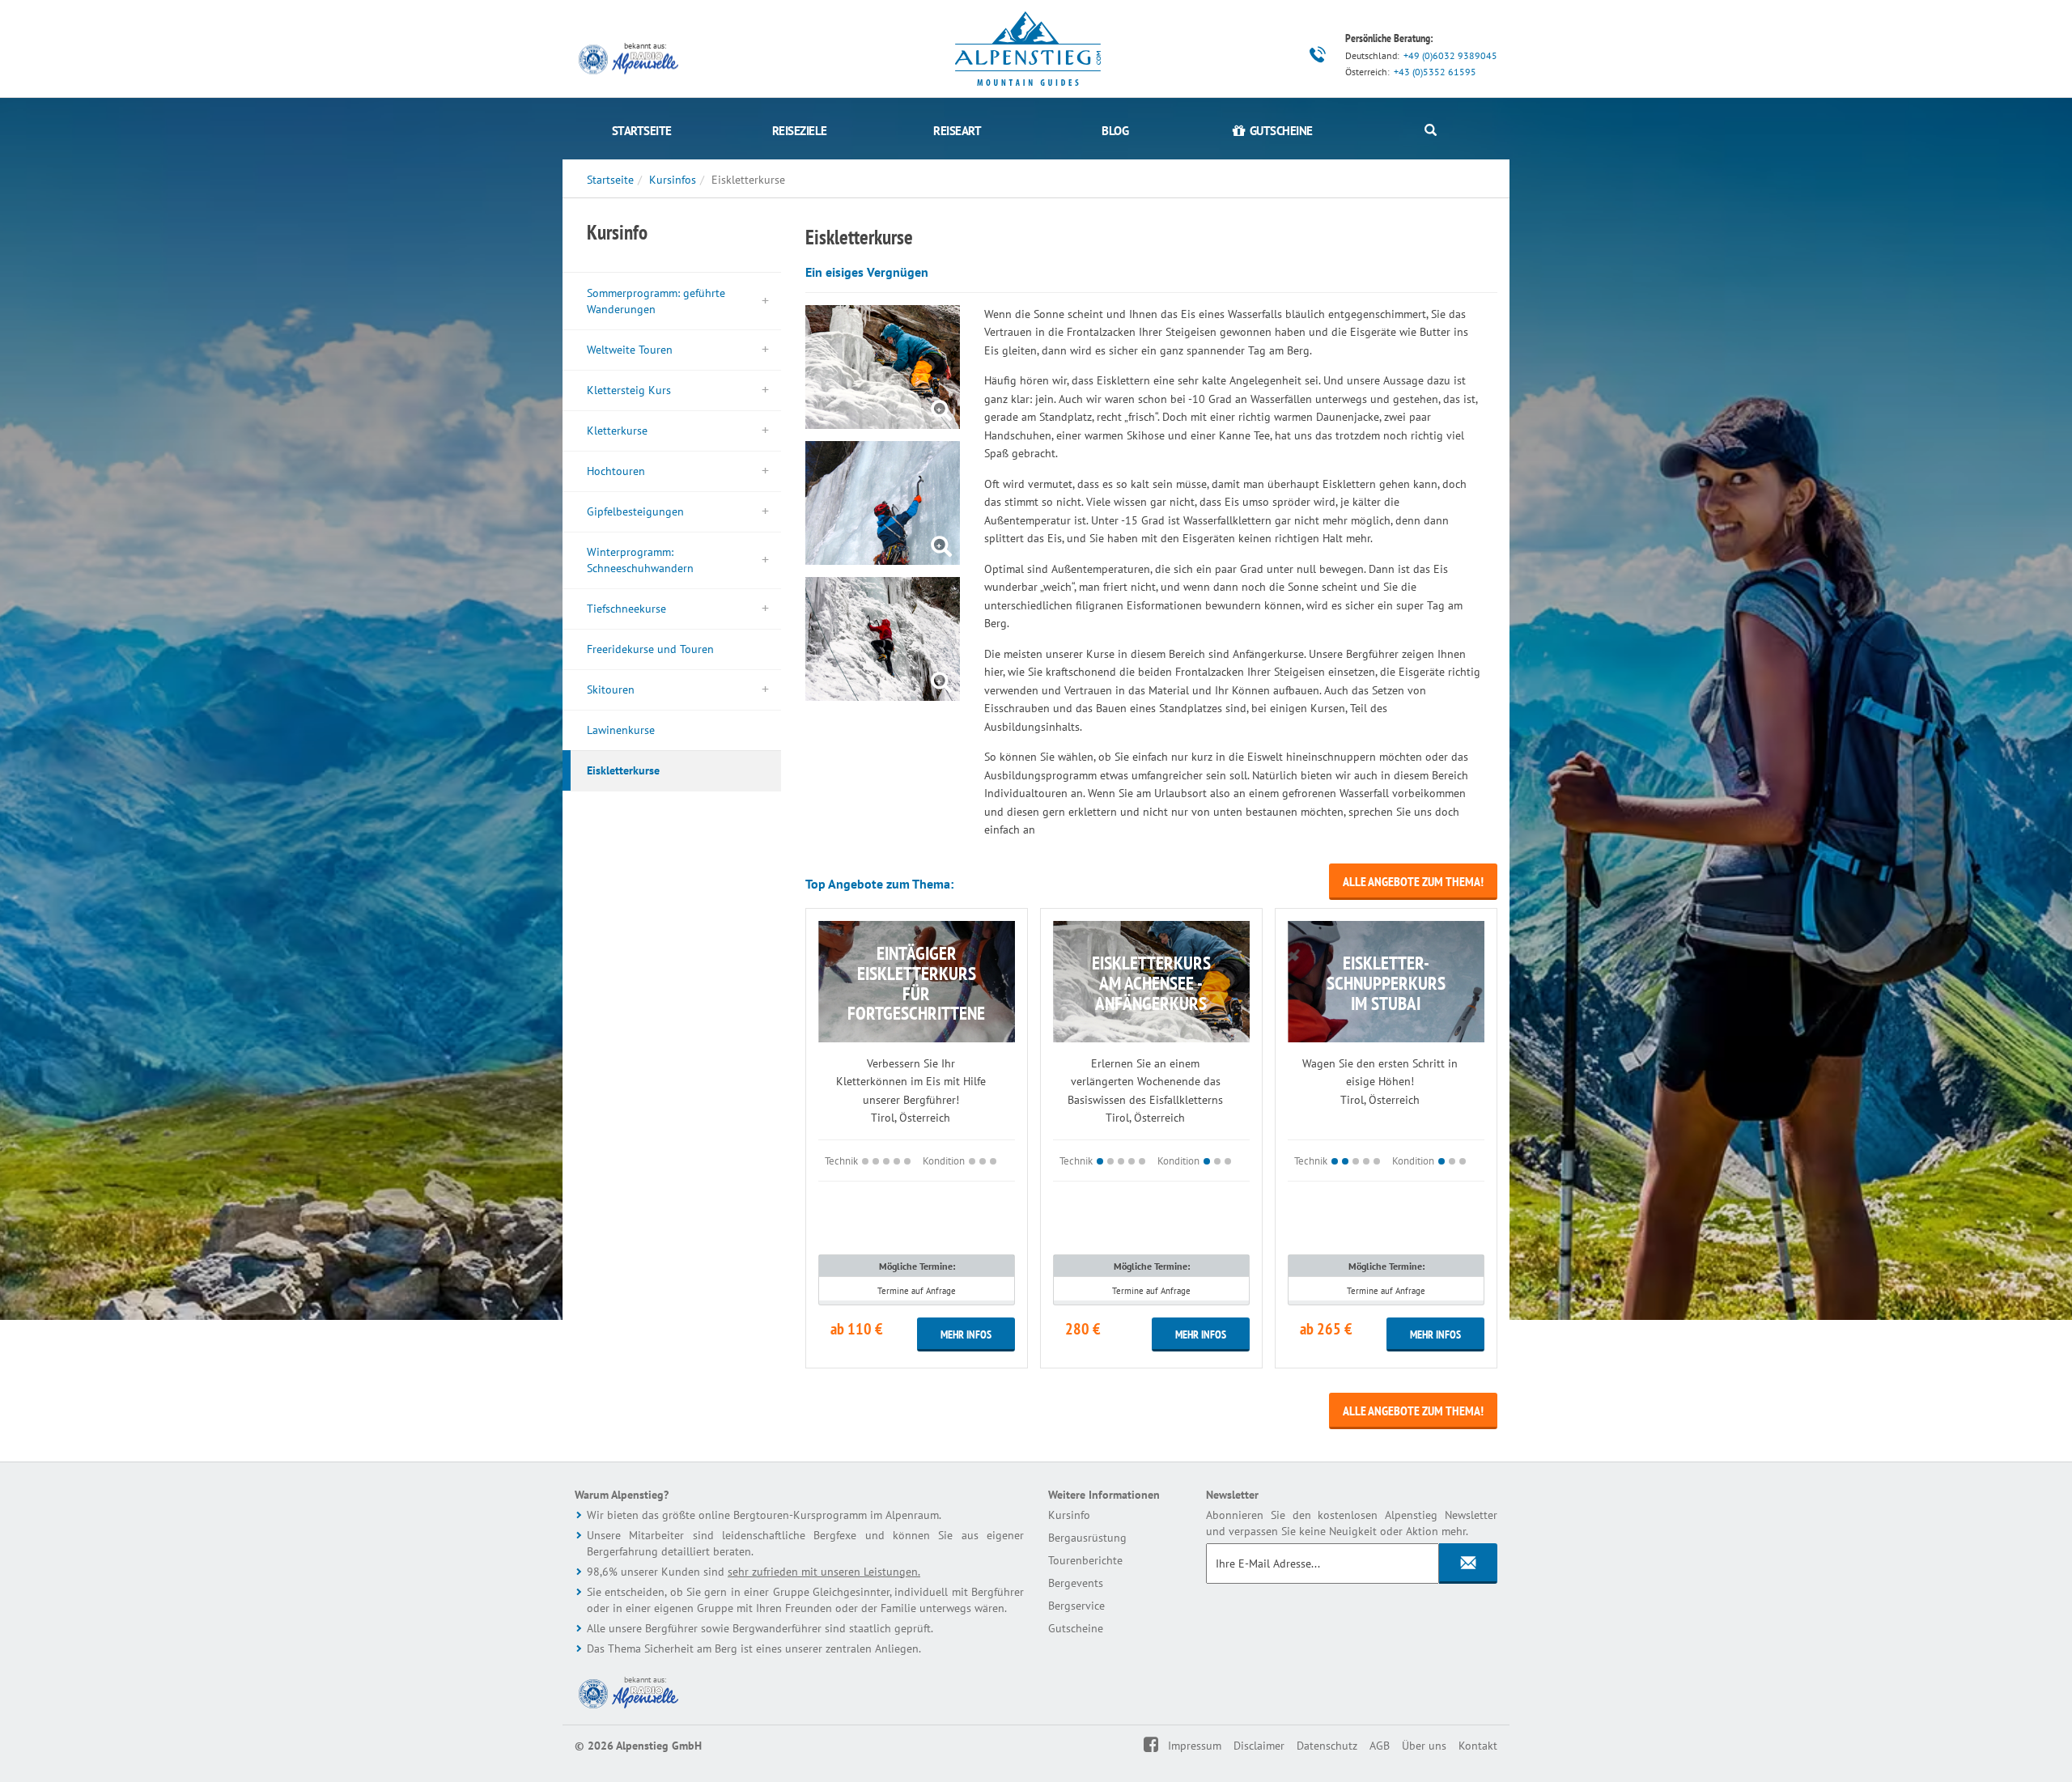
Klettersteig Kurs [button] (629, 390)
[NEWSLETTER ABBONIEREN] (1468, 1563)
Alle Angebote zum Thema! (1413, 881)
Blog (1115, 131)
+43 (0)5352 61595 (1435, 72)
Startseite (642, 131)
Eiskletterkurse (623, 770)
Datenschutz (1327, 1746)
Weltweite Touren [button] (630, 350)
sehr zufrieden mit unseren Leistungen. (824, 1572)
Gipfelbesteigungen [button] (635, 511)
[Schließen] (2016, 1772)
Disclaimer (1259, 1746)
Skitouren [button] (611, 689)
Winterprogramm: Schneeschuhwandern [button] (640, 560)
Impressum (1195, 1746)
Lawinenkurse (621, 730)
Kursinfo (1069, 1515)
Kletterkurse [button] (617, 431)
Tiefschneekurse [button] (626, 609)
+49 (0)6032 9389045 (1450, 55)
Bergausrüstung (1087, 1538)
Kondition (944, 1160)
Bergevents (1076, 1583)
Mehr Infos (966, 1334)
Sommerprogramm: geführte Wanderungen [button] (656, 301)
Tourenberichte (1085, 1560)
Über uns (1424, 1746)
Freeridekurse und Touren (650, 649)
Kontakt (1478, 1746)
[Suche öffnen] (1431, 131)
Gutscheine (1076, 1628)
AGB (1380, 1746)
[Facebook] (1162, 1746)
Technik (841, 1160)
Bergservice (1076, 1606)
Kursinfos (673, 180)
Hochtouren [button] (616, 471)
